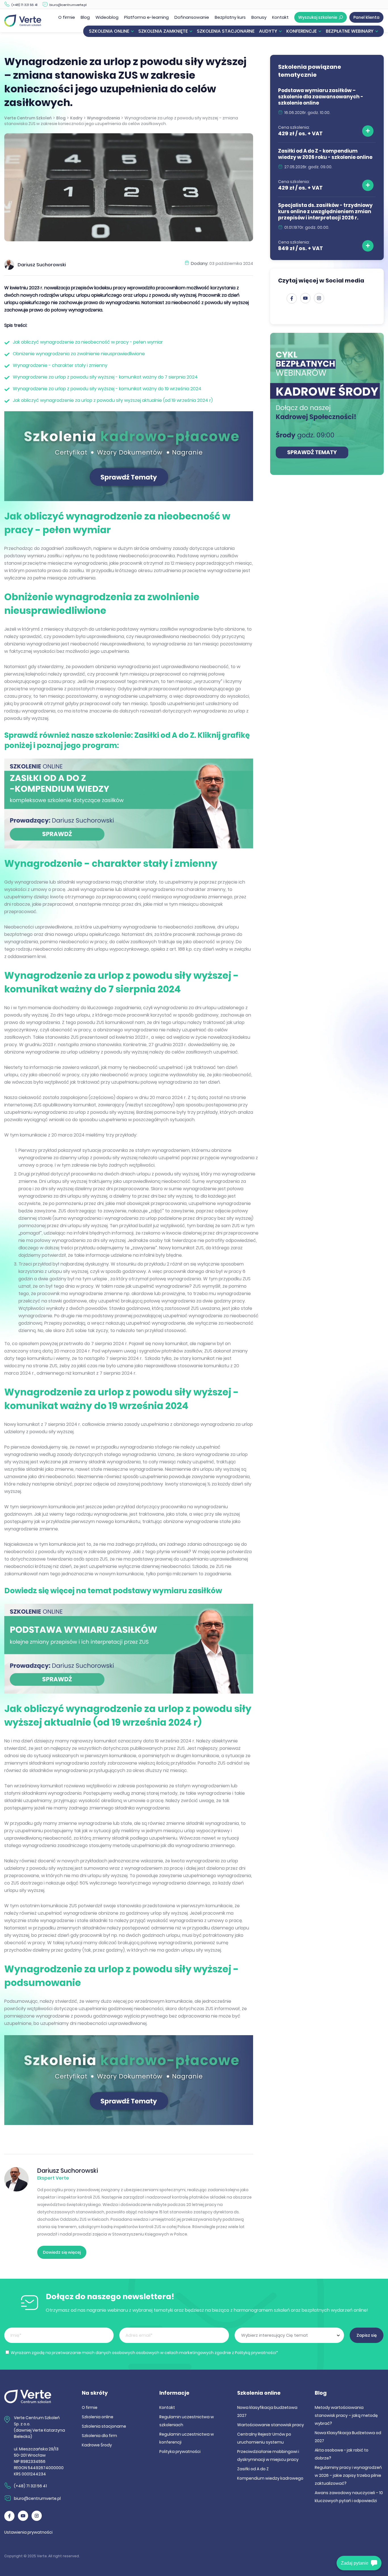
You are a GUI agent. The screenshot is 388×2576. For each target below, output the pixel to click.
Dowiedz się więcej (62, 2252)
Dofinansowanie (192, 17)
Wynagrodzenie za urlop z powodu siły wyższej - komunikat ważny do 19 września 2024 (107, 389)
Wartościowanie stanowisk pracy (271, 2425)
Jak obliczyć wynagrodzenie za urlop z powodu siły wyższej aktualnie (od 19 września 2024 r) (113, 400)
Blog (85, 17)
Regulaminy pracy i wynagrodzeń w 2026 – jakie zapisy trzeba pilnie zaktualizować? (348, 2475)
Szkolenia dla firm (99, 2436)
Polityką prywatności (255, 2353)
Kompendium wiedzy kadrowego (270, 2478)
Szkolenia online (109, 31)
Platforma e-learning (146, 17)
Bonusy (259, 17)
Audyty (268, 31)
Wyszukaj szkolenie (318, 17)
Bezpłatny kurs (230, 17)
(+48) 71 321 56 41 (24, 5)
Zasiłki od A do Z (253, 2469)
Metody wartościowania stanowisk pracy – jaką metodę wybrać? (346, 2415)
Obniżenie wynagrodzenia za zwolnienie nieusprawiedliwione (79, 354)
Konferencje (302, 31)
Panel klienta (366, 17)
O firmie (67, 17)
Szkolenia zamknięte (163, 31)
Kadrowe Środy (97, 2445)
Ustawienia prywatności (28, 2532)
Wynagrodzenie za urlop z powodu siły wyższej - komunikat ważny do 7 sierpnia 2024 (105, 377)
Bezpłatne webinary (350, 31)
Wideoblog (107, 17)
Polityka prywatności (180, 2452)
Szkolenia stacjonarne (226, 31)
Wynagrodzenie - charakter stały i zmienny (60, 365)
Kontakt (280, 17)
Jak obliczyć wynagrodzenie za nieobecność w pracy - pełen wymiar (88, 342)
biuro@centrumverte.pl (68, 5)
